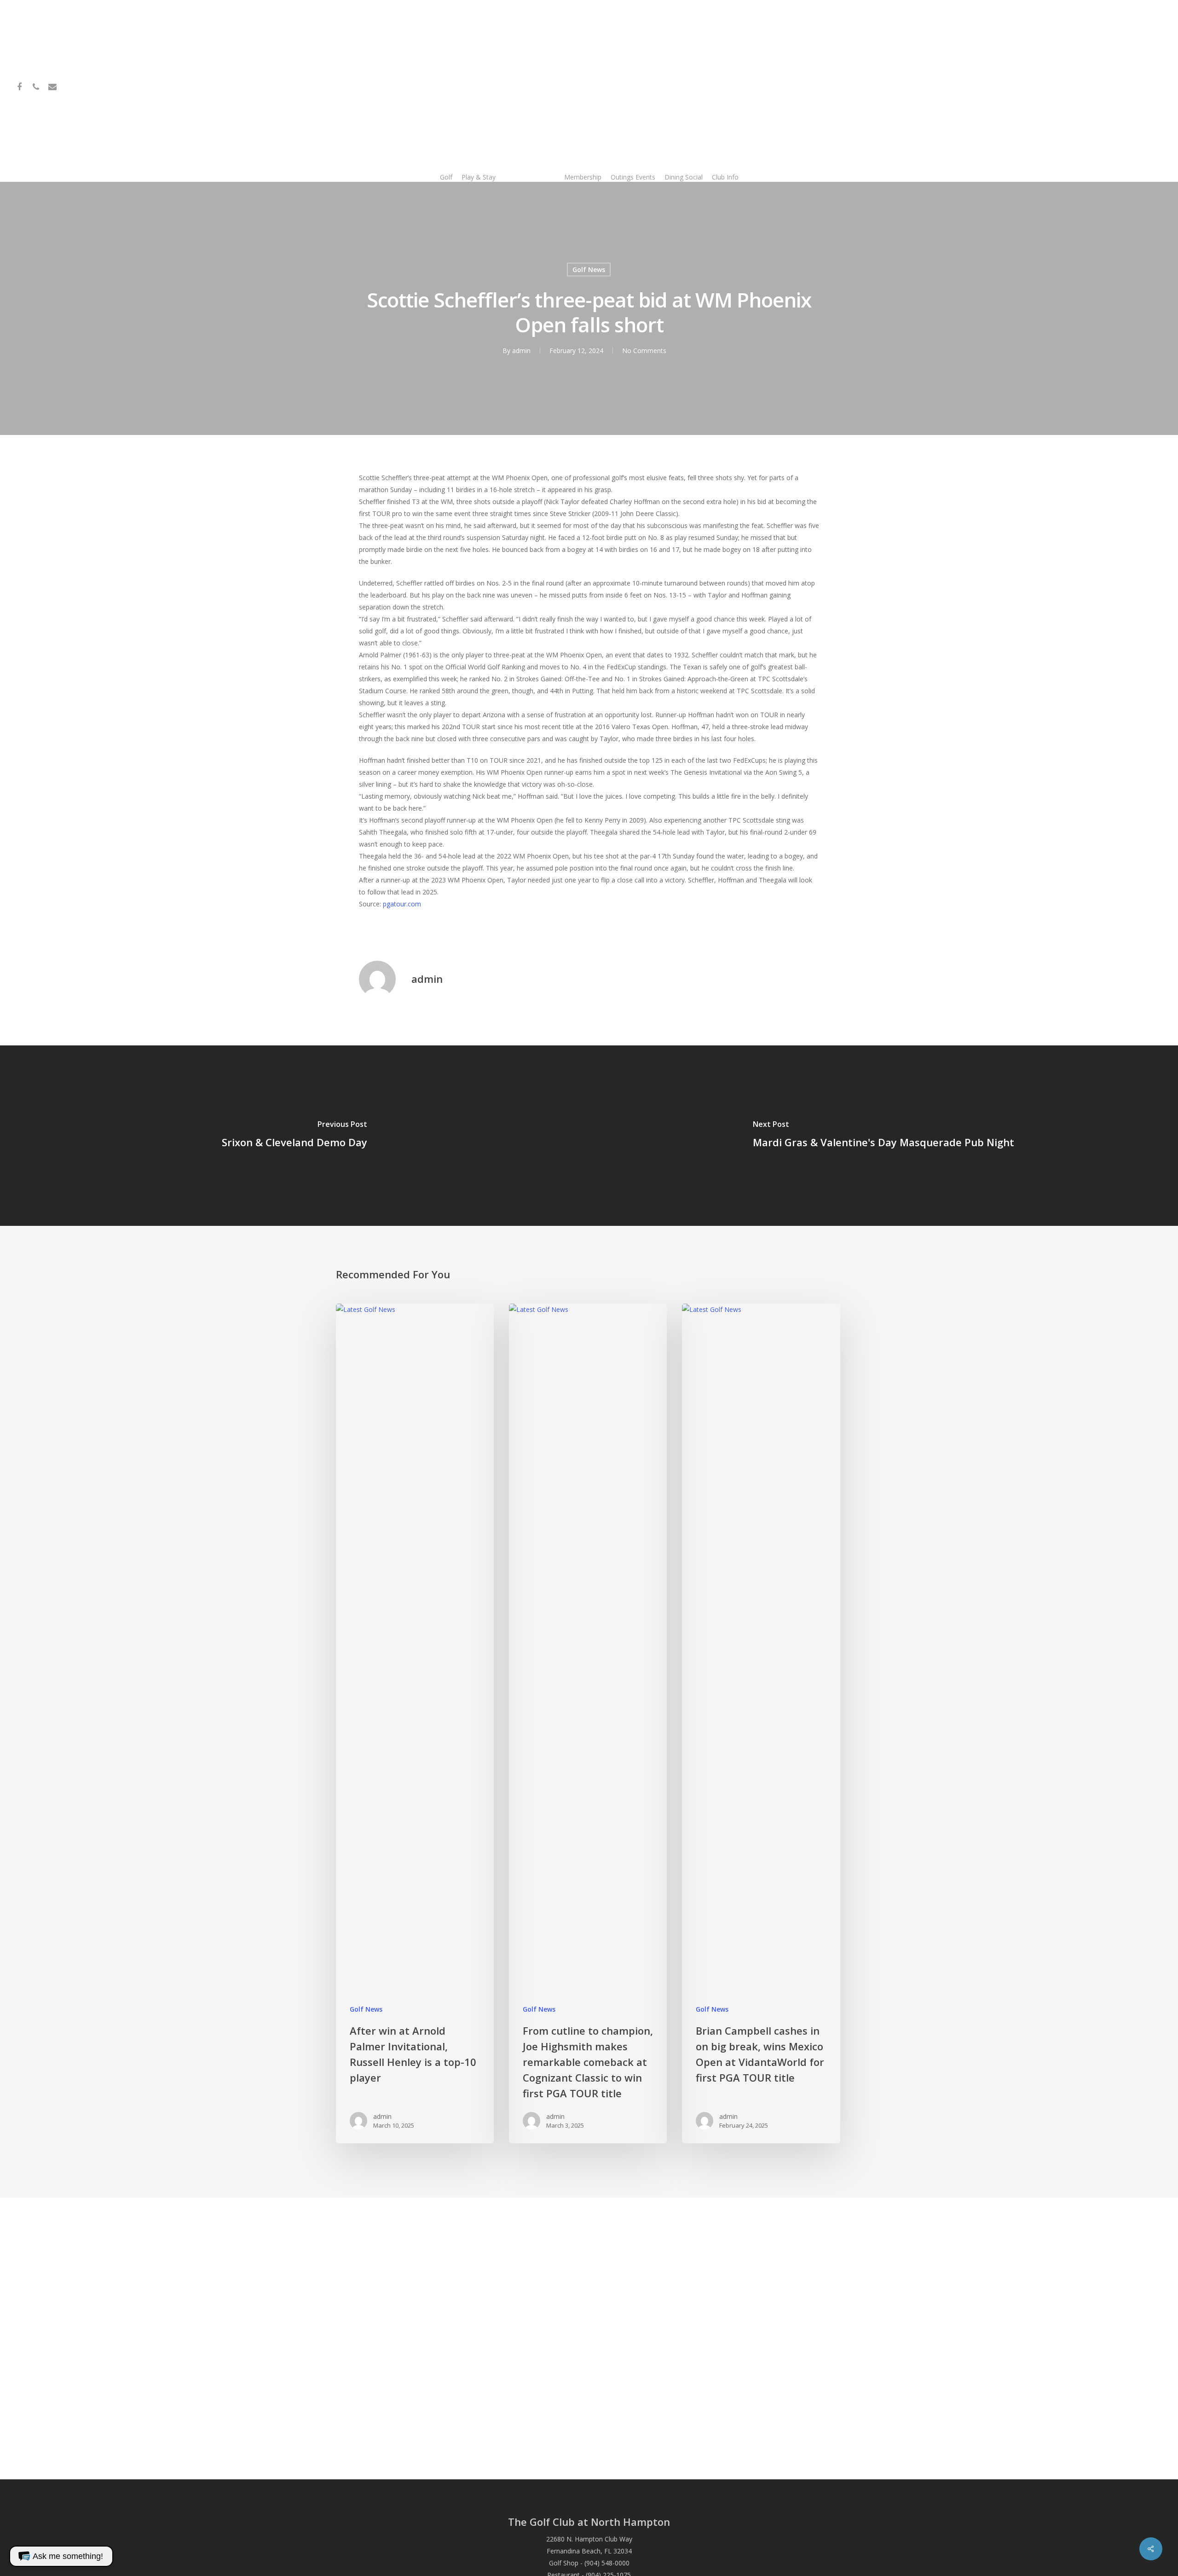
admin (521, 351)
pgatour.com (402, 904)
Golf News (589, 270)
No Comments (644, 351)
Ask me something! (68, 2556)
